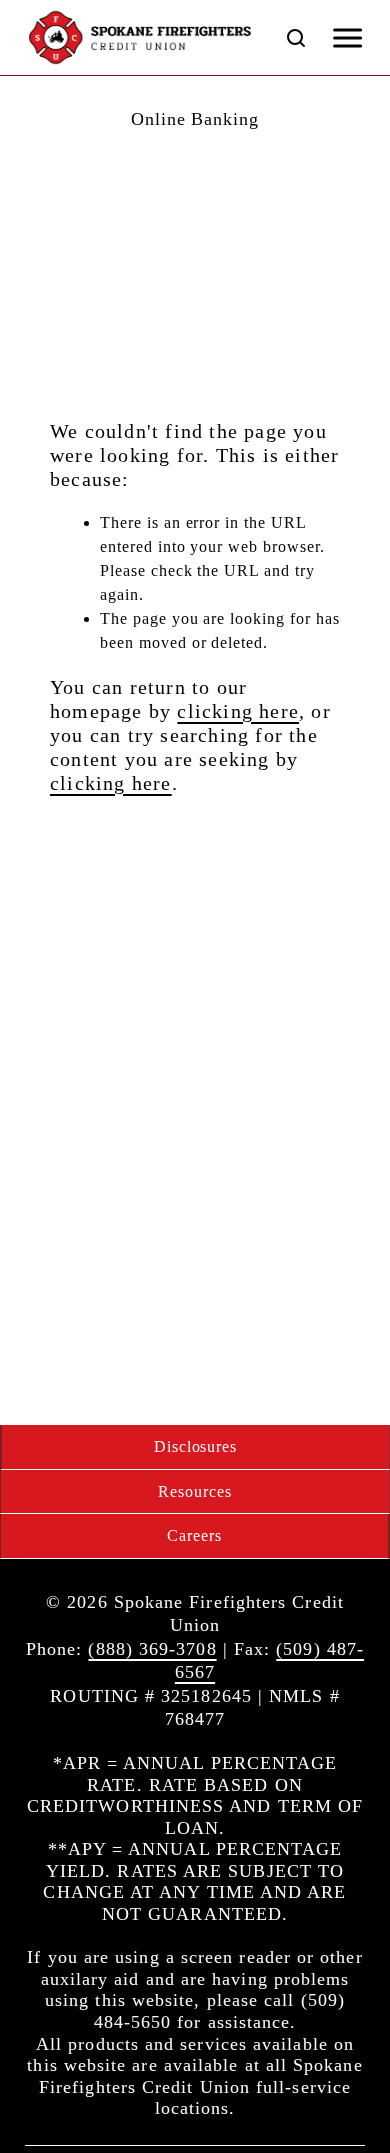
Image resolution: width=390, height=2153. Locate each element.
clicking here (238, 711)
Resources (195, 1491)
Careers (194, 1535)
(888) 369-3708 (152, 1649)
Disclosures (196, 1446)
